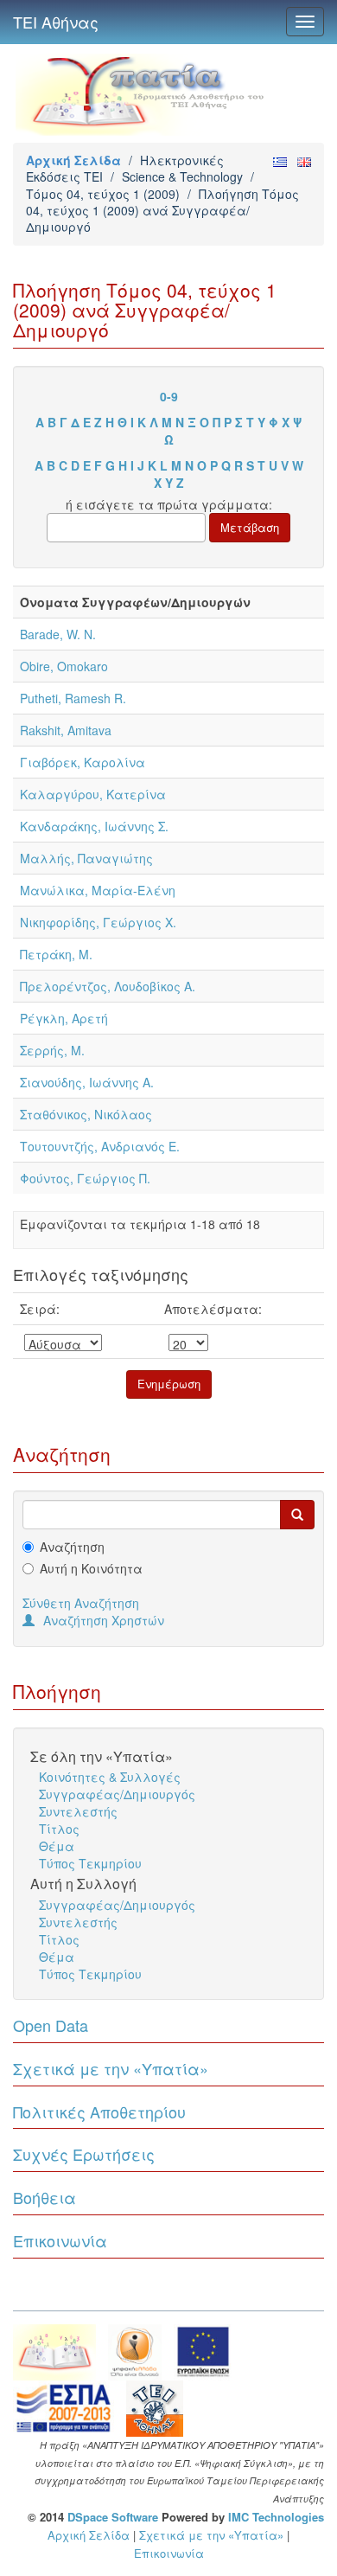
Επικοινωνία (60, 2240)
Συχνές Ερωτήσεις (84, 2154)
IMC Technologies (276, 2517)
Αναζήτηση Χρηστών (104, 1620)
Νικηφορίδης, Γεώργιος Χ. (98, 922)
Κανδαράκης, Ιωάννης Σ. (94, 826)
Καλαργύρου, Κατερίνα (93, 794)
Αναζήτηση (72, 1547)
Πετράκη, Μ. (56, 954)
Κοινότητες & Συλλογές (110, 1777)
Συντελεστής (78, 1811)
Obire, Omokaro (64, 666)
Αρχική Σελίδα (73, 160)
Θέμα (57, 1846)
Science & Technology (182, 176)
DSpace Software (113, 2517)
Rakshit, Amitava (66, 730)
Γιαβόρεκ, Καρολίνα (83, 762)
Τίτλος (59, 1829)
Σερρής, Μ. (52, 1050)
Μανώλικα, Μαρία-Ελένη (98, 890)
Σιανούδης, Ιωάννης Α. (87, 1082)
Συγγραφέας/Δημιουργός (117, 1794)
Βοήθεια (45, 2197)
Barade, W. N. (58, 634)
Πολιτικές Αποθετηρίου (99, 2111)
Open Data (51, 2025)
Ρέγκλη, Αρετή (64, 1018)
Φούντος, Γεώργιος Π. (85, 1178)
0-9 (169, 396)
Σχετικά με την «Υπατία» (111, 2068)
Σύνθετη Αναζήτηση (81, 1603)
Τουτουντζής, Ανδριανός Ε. (100, 1146)
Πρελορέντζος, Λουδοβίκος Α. (108, 986)
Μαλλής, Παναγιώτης (86, 858)
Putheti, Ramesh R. (73, 698)
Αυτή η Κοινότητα (91, 1568)
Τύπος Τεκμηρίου (90, 1863)
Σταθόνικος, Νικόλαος (86, 1114)
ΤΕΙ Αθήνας (56, 22)
